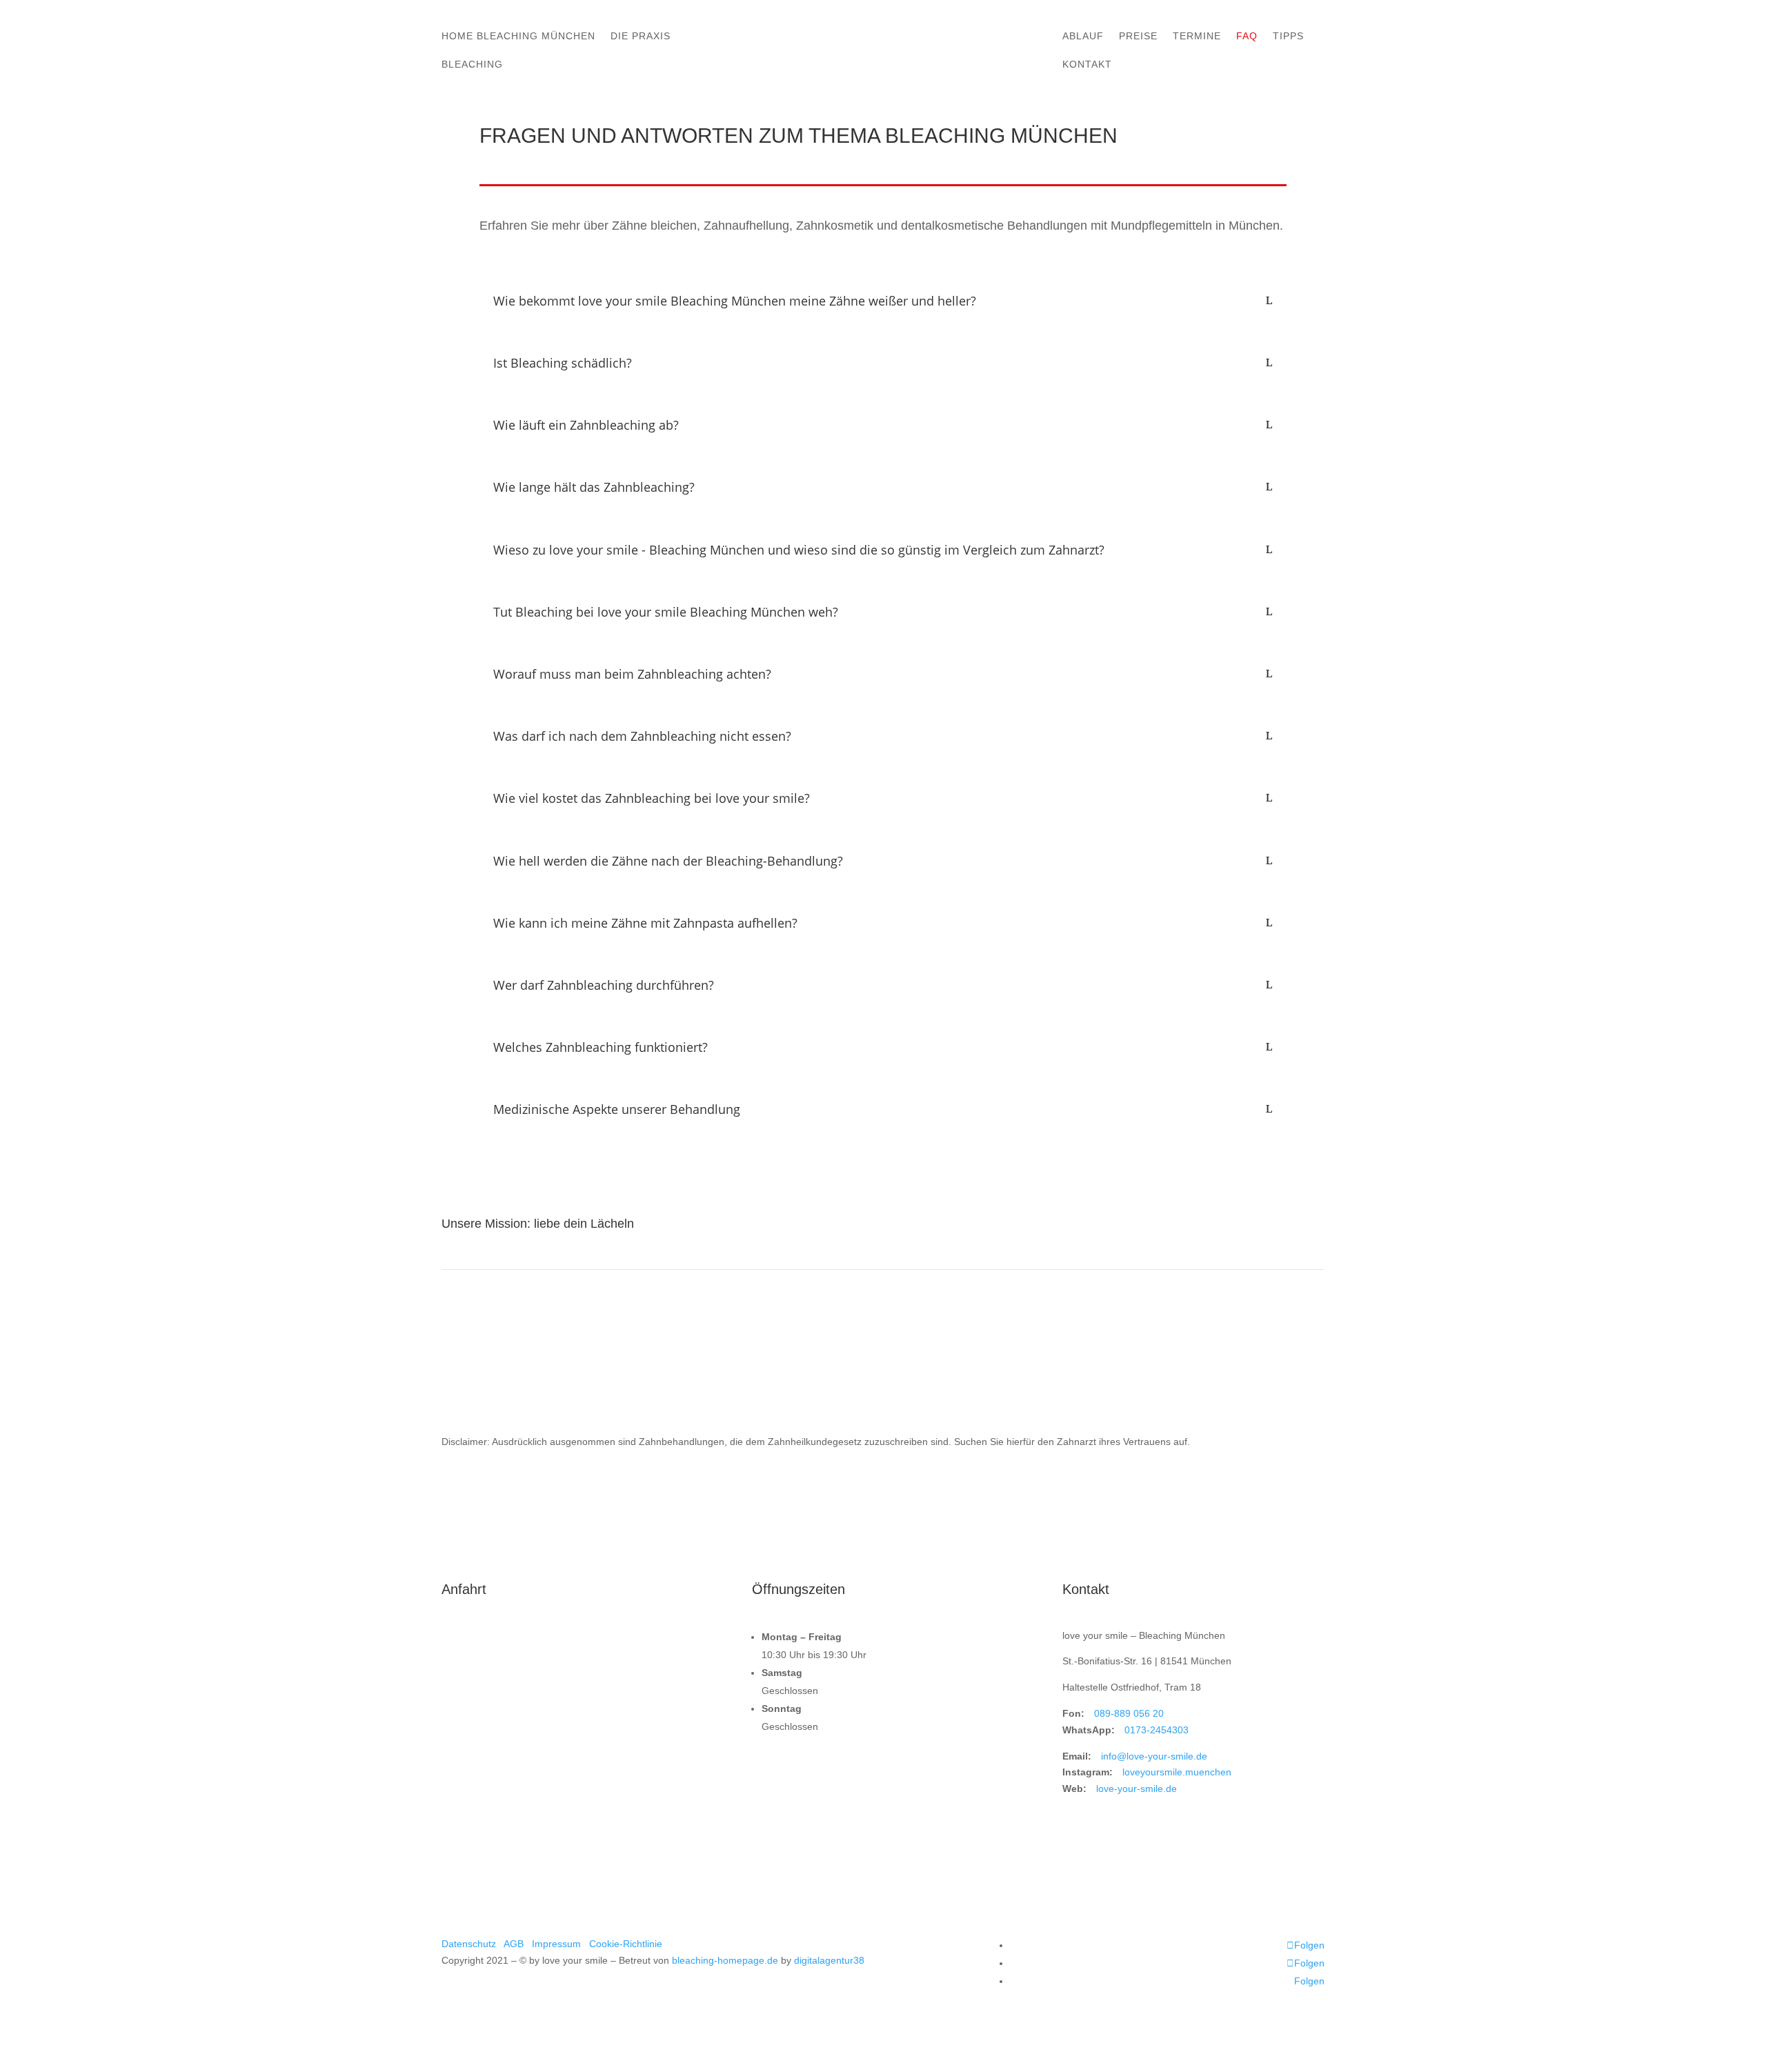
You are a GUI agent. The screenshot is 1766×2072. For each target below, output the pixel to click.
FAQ (1247, 36)
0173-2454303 (1157, 1730)
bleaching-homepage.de (725, 1960)
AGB (514, 1944)
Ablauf (1083, 36)
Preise (1138, 36)
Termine (1197, 36)
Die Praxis (641, 36)
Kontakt (1087, 64)
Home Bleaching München (518, 36)
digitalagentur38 (829, 1960)
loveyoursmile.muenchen (1177, 1772)
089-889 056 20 (1129, 1713)
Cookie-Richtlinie (626, 1944)
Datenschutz (469, 1944)
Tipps (1288, 36)
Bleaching (472, 64)
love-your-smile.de (1137, 1789)
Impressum (556, 1944)
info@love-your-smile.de (1154, 1756)
